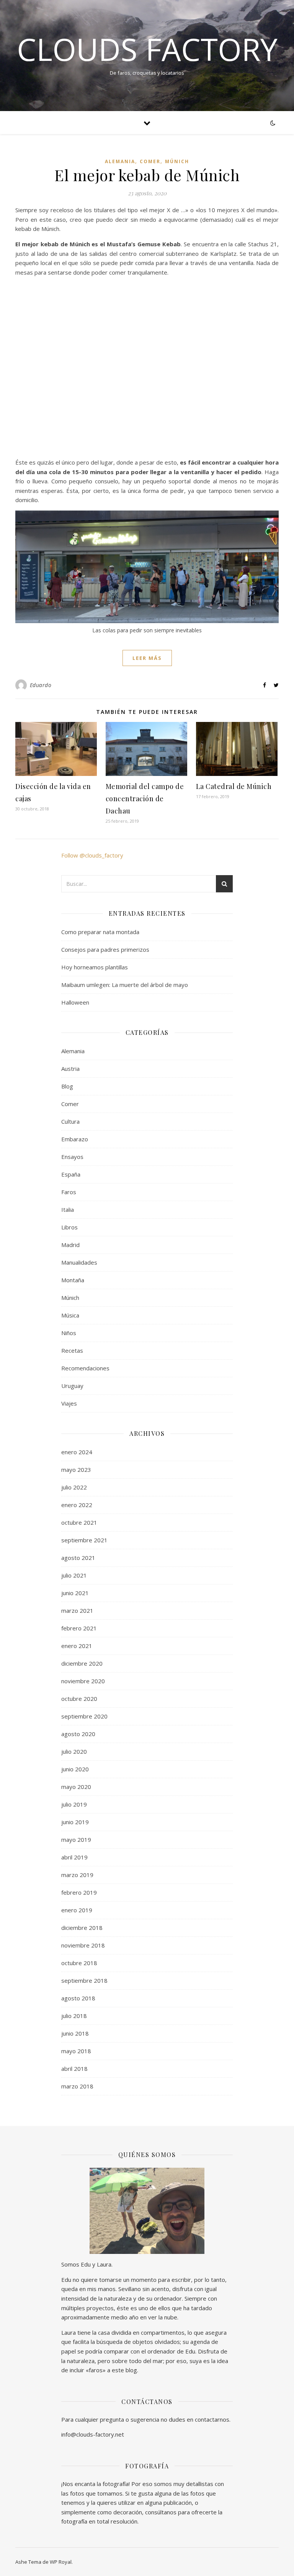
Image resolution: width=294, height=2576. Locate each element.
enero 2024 (77, 1452)
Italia (68, 1209)
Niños (69, 1333)
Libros (69, 1227)
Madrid (70, 1245)
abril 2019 (74, 1857)
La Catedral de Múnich (234, 786)
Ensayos (72, 1157)
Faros (69, 1192)
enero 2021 (77, 1646)
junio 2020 (75, 1769)
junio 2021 (75, 1593)
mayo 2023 (76, 1470)
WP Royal (61, 2562)
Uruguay (72, 1386)
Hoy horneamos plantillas (95, 967)
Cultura (70, 1121)
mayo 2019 (76, 1840)
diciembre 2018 (82, 1928)
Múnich (177, 161)
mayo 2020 (76, 1787)
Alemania (120, 161)
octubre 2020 (79, 1699)
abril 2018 (74, 2069)
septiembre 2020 (84, 1716)
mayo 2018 (76, 2051)
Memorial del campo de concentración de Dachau (145, 799)
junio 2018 (75, 2033)
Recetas (72, 1350)
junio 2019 (75, 1822)
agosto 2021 (78, 1558)
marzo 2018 (77, 2086)
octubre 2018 (79, 1963)
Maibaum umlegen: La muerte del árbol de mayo (125, 985)
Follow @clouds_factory (92, 855)
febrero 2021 (79, 1628)
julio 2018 (74, 2016)
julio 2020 (74, 1751)
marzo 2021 (77, 1610)
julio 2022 (74, 1487)
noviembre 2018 (83, 1945)
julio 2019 (74, 1804)
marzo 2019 (77, 1875)
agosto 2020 (78, 1734)
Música (70, 1315)
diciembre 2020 (82, 1663)
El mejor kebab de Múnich (147, 175)
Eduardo (41, 685)
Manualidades (79, 1262)
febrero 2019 (79, 1892)
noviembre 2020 (83, 1681)
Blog (67, 1086)
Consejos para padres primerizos (105, 949)
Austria (70, 1069)
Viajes (69, 1403)
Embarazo (75, 1139)
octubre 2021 (79, 1522)
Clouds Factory (147, 49)
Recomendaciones (85, 1368)
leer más (147, 658)
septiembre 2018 (84, 1980)
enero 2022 (77, 1505)
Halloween (75, 1002)
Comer (150, 161)
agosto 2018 (78, 1998)
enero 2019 (77, 1910)
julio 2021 (74, 1575)
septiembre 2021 (84, 1540)
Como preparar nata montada (100, 932)
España (71, 1174)
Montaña (73, 1280)
